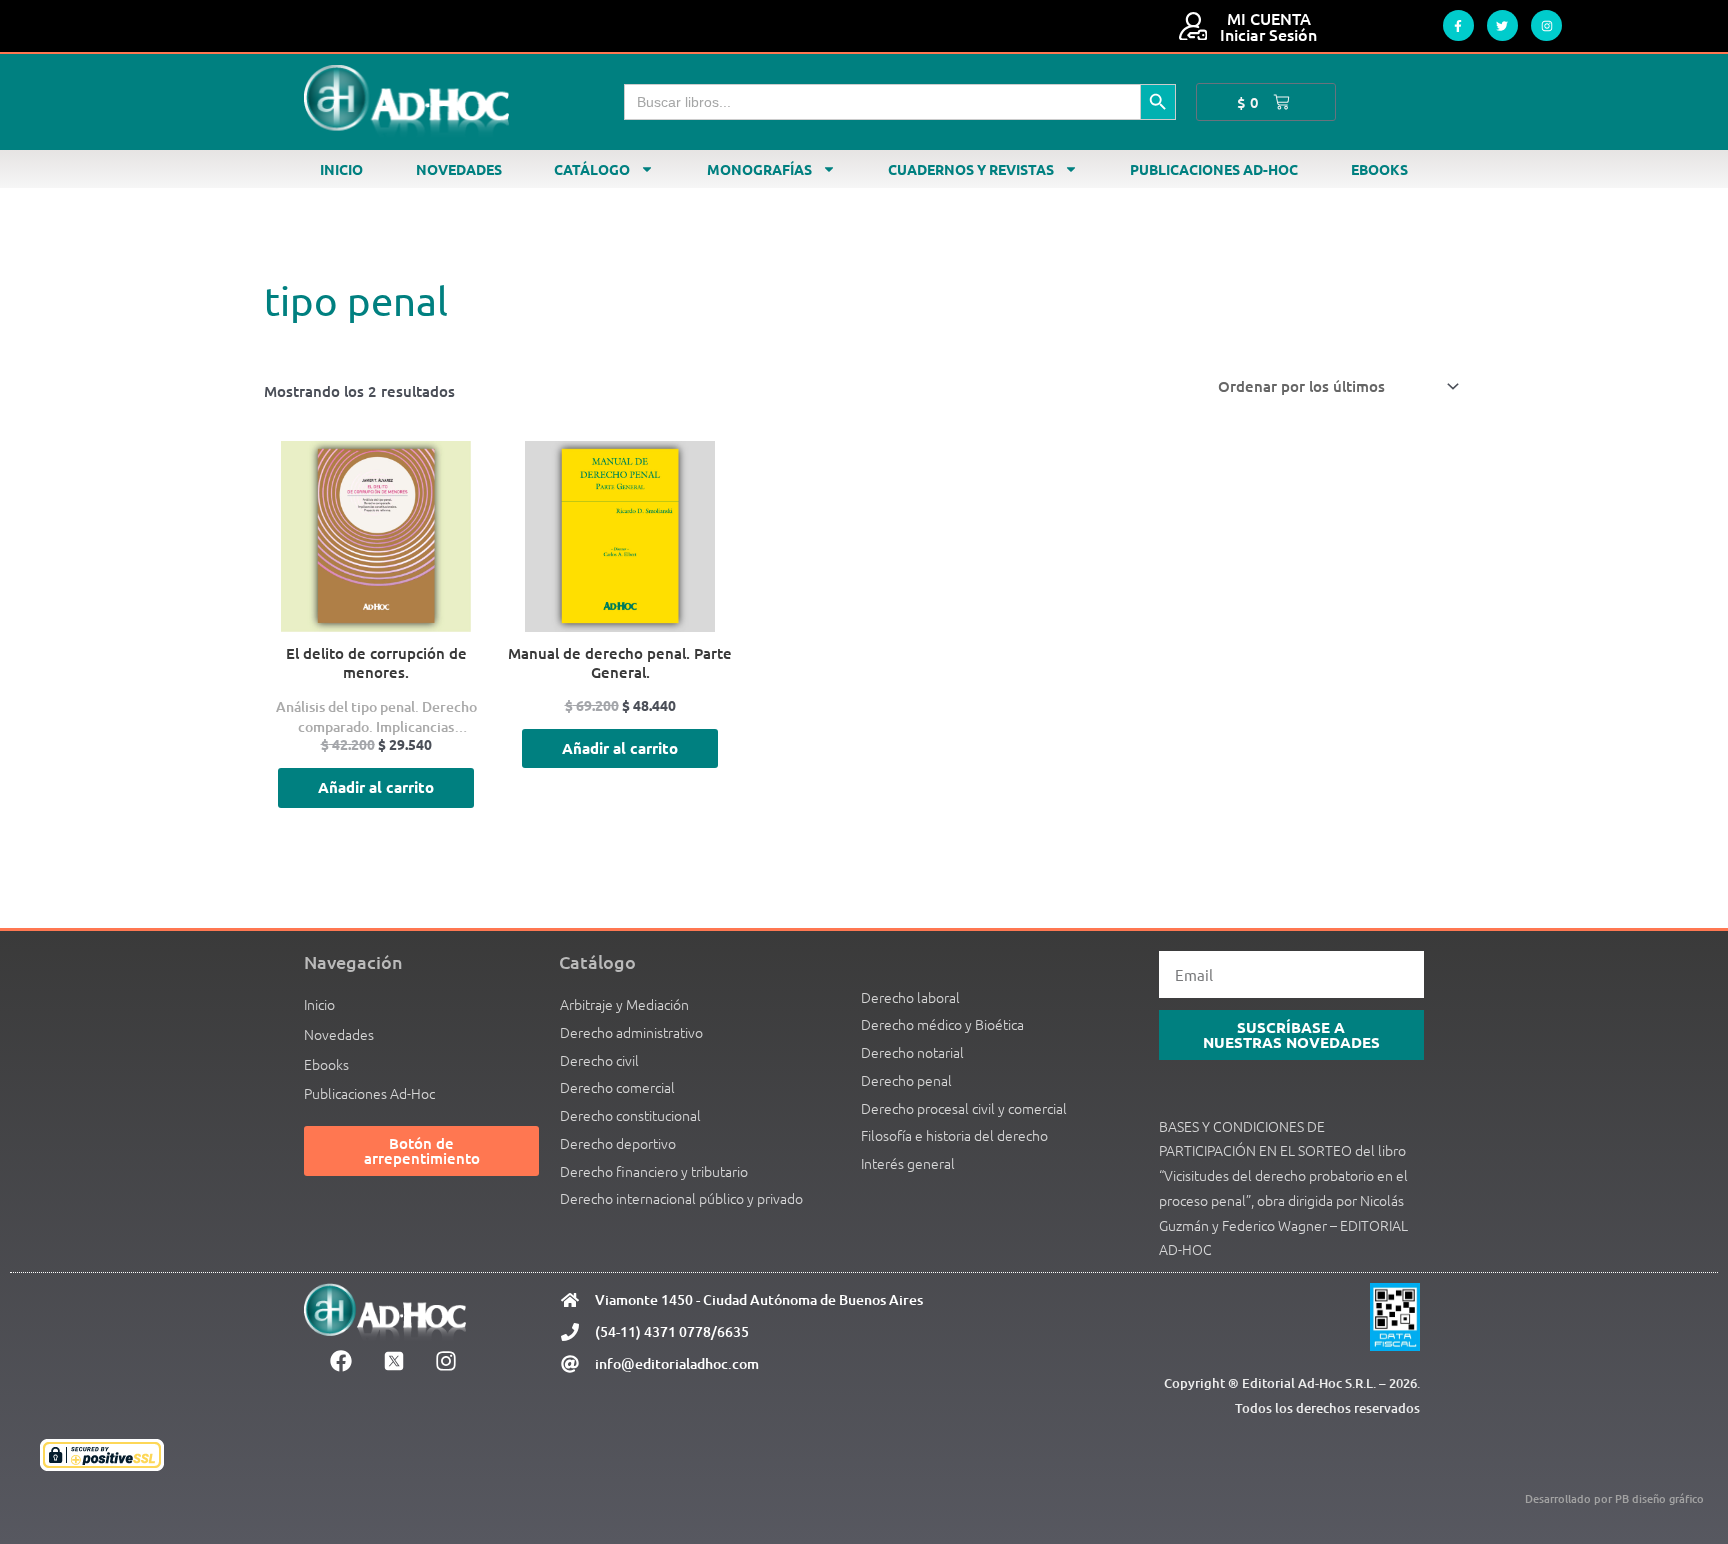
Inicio (341, 169)
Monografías (759, 169)
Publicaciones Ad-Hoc (1214, 169)
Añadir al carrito (376, 787)
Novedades (459, 169)
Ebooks (1379, 169)
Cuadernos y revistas (971, 169)
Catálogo (592, 169)
